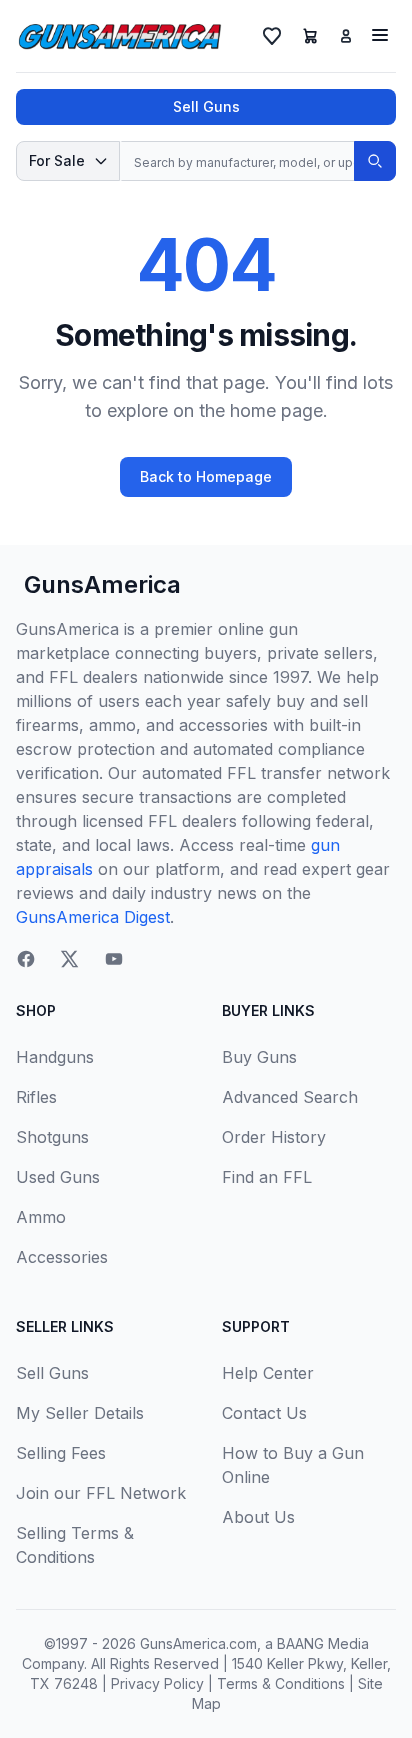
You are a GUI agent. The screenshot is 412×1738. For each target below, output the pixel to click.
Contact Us (264, 1413)
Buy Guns (259, 1057)
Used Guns (58, 1177)
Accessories (62, 1257)
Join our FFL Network (101, 1493)
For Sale (57, 160)
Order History (274, 1137)
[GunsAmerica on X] (70, 959)
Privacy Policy (157, 1683)
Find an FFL (267, 1177)
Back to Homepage (206, 476)
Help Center (268, 1373)
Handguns (55, 1057)
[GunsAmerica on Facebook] (26, 959)
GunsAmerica (102, 584)
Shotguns (52, 1137)
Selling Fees (61, 1453)
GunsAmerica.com (198, 1643)
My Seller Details (80, 1413)
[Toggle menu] (380, 35)
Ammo (41, 1217)
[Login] (346, 36)
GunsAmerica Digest (93, 917)
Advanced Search (290, 1097)
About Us (258, 1517)
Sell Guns (206, 106)
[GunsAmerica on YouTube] (114, 959)
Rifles (36, 1097)
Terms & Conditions (281, 1683)
